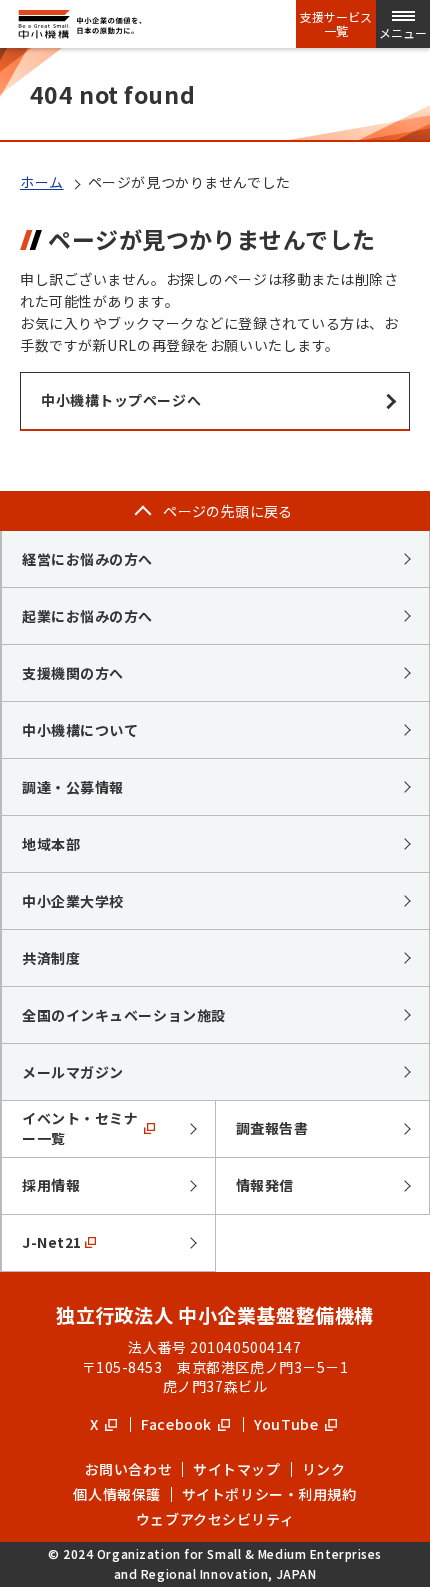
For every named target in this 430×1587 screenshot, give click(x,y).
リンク (324, 1469)
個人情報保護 (116, 1494)
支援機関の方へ (73, 673)
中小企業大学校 (73, 901)
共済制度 (51, 958)
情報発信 (265, 1185)
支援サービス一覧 (336, 24)
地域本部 (51, 844)
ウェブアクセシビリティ (215, 1519)
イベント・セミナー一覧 (80, 1128)
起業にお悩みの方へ (87, 616)
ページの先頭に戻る (228, 511)
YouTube (287, 1424)
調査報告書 (272, 1128)
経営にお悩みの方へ (87, 559)
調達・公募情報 (73, 787)
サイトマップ (236, 1469)
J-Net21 (52, 1242)
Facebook (178, 1424)
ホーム (42, 182)
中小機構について (80, 730)
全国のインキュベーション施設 (124, 1015)
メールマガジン (73, 1072)
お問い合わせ (128, 1469)
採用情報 (51, 1185)
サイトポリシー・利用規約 (269, 1494)
